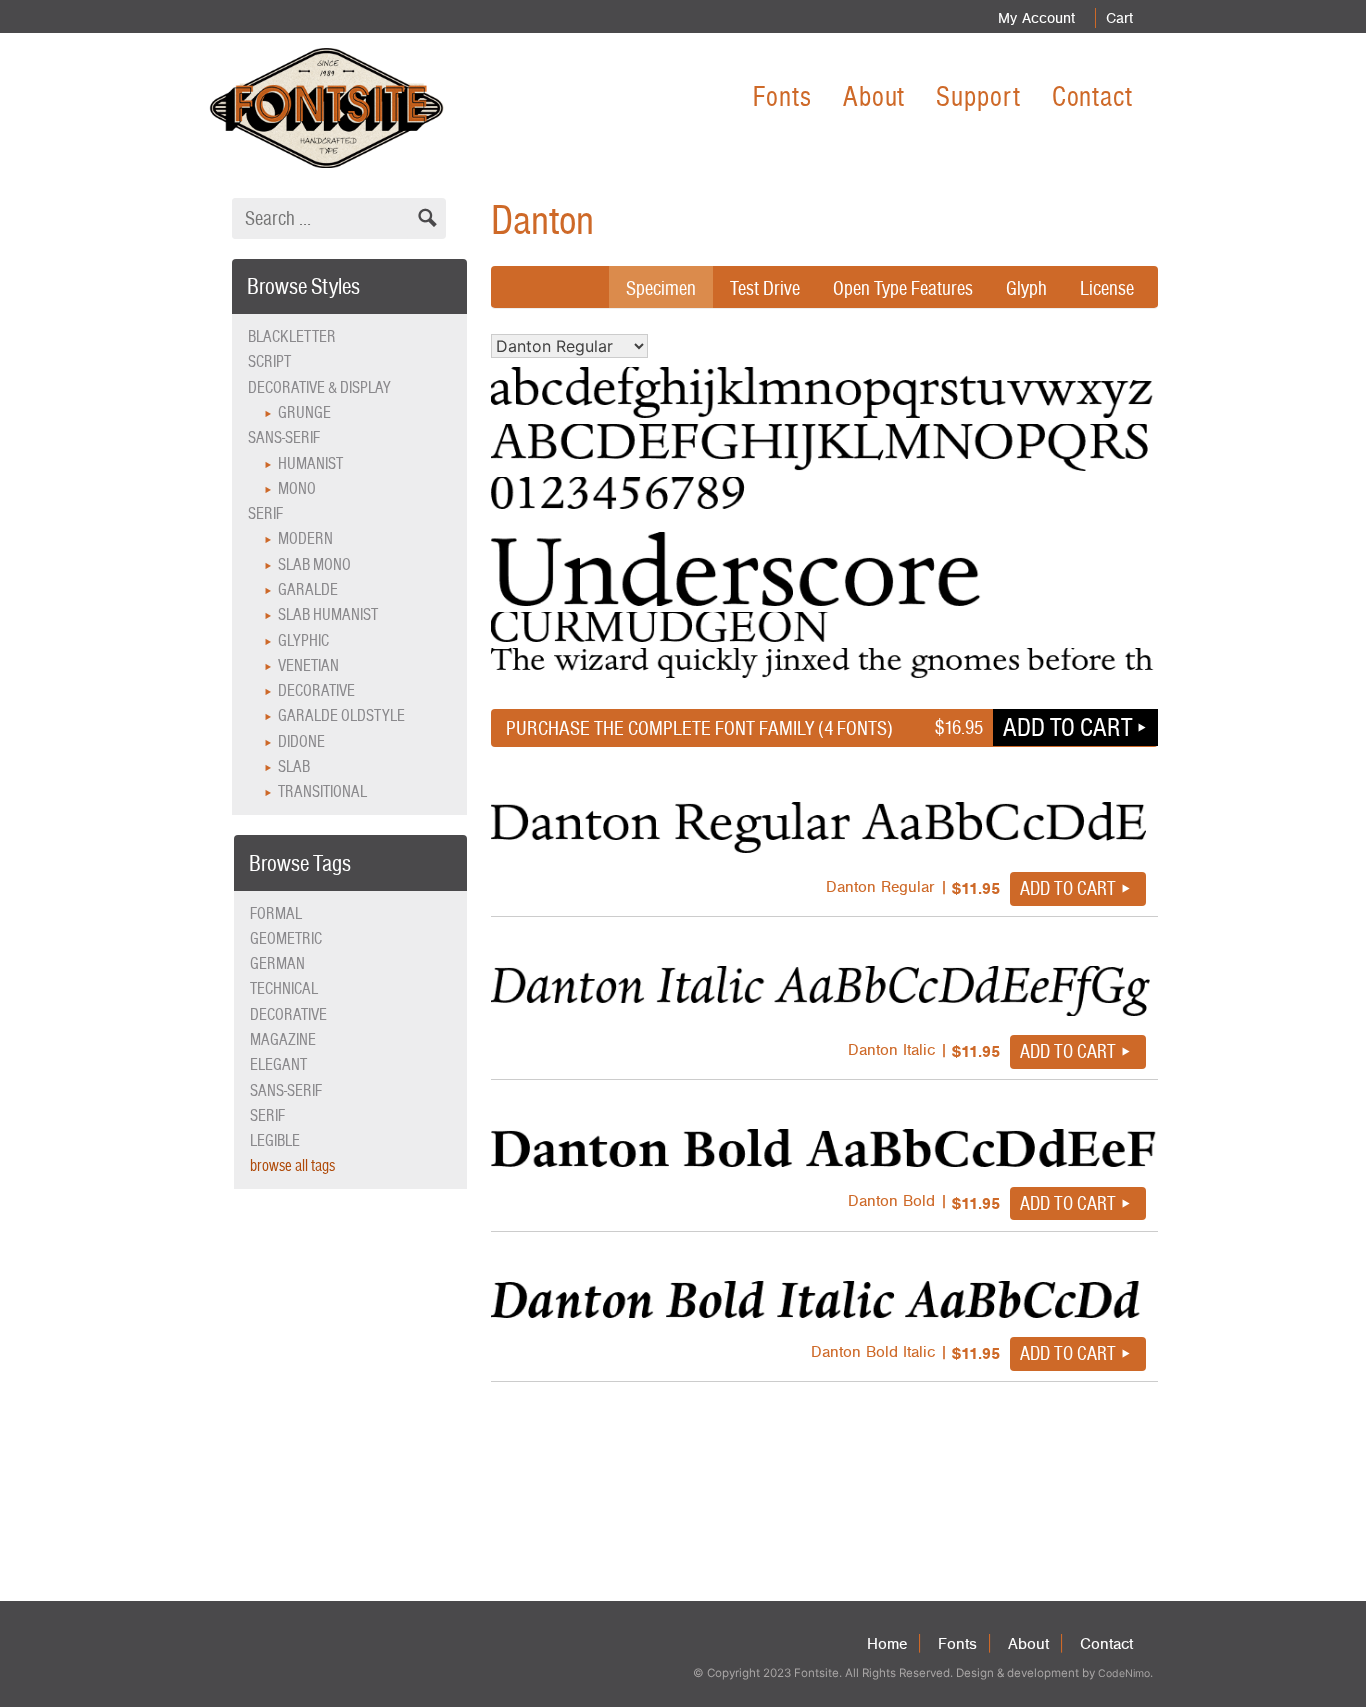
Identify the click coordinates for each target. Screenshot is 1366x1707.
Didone (301, 741)
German (277, 963)
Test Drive (765, 288)
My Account (1036, 18)
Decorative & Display (319, 387)
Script (269, 361)
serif (267, 1115)
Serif (265, 513)
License (1107, 288)
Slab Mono (314, 564)
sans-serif (286, 1090)
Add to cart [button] (1067, 727)
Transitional (322, 791)
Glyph (1026, 288)
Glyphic (303, 640)
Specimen (661, 288)
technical (284, 988)
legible (275, 1140)
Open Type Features (903, 288)
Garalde (308, 589)
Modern (305, 538)
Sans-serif (284, 437)
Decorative (316, 690)
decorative (288, 1014)
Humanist (310, 463)
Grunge (304, 412)
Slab (294, 766)
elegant (278, 1064)
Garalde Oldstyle (341, 715)
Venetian (308, 665)
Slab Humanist (328, 614)
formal (276, 913)
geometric (286, 938)
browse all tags (292, 1165)
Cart (1119, 18)
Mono (297, 488)
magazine (283, 1039)
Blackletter (292, 336)
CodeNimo (1124, 1673)
